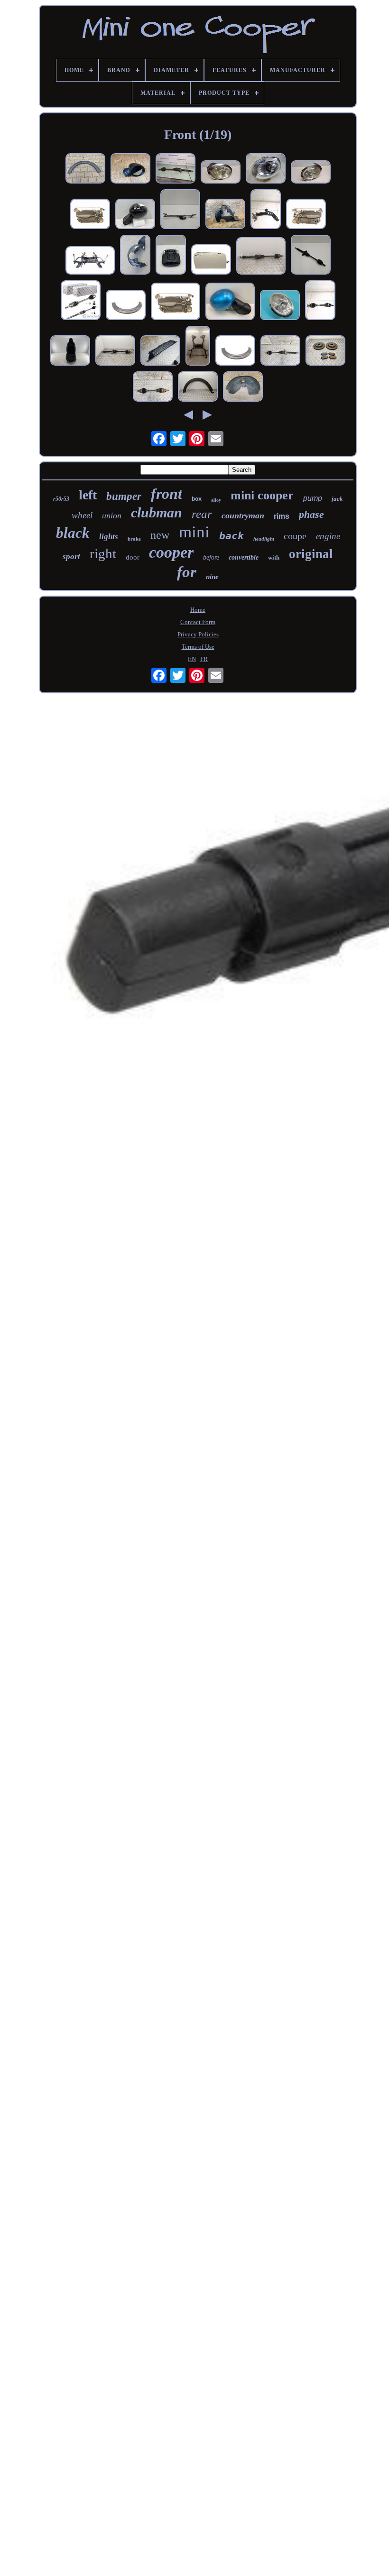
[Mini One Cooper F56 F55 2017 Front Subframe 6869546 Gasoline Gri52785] (90, 261)
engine (328, 536)
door (133, 557)
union (112, 515)
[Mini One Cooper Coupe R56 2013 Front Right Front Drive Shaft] (261, 257)
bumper (124, 496)
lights (109, 537)
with (274, 557)
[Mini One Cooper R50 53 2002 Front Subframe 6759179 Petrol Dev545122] (198, 347)
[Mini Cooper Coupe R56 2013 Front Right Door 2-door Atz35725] (211, 260)
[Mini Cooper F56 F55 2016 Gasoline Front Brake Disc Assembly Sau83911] (325, 351)
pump (313, 498)
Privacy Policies (198, 634)
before (211, 557)
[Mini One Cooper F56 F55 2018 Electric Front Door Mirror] (135, 215)
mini (194, 532)
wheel (82, 515)
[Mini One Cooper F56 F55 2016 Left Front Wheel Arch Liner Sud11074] (135, 256)
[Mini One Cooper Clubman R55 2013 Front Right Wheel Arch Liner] (243, 387)
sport (71, 557)
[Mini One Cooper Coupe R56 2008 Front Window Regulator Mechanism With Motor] (90, 215)
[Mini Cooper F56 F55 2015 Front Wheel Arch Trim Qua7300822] (85, 169)
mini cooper (262, 495)
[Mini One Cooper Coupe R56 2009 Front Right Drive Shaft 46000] (280, 351)
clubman (157, 512)
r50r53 (61, 499)
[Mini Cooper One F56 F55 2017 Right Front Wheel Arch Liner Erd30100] (225, 215)
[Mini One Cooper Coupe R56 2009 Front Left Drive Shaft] (153, 387)
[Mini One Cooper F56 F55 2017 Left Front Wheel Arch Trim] (198, 387)
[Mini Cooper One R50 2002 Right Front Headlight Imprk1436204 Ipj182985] (280, 306)
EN (192, 659)
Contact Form (198, 622)
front (167, 494)
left (88, 495)
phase (311, 514)
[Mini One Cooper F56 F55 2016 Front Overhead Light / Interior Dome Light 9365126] (171, 256)
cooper (171, 552)
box (197, 499)
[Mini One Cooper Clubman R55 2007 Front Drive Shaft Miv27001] (311, 256)
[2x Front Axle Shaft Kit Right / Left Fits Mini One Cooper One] (81, 301)
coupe (295, 536)
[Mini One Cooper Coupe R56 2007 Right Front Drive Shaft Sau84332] (115, 351)
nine (212, 577)
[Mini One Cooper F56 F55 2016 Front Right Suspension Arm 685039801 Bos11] (266, 210)
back (232, 536)
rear (202, 514)
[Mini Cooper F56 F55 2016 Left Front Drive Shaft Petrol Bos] (320, 301)
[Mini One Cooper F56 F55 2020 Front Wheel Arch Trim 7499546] (126, 306)
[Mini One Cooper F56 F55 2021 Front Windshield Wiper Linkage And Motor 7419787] (180, 210)
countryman (243, 515)
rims (282, 516)
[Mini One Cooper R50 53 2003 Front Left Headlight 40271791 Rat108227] (221, 173)
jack (337, 499)
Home (198, 610)
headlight (264, 539)
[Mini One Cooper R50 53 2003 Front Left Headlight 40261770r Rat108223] (311, 173)
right (103, 553)
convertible (244, 557)
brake (134, 539)
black (73, 533)
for (187, 572)
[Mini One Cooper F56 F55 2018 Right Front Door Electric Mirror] (130, 169)
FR (204, 659)
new (160, 535)
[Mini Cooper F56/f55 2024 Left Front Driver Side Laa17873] (70, 351)
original (311, 554)
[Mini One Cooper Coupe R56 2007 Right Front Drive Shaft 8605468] (176, 169)
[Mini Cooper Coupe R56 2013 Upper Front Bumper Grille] (160, 351)
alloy (216, 500)
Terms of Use (198, 647)
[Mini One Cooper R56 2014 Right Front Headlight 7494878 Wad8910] (266, 169)
